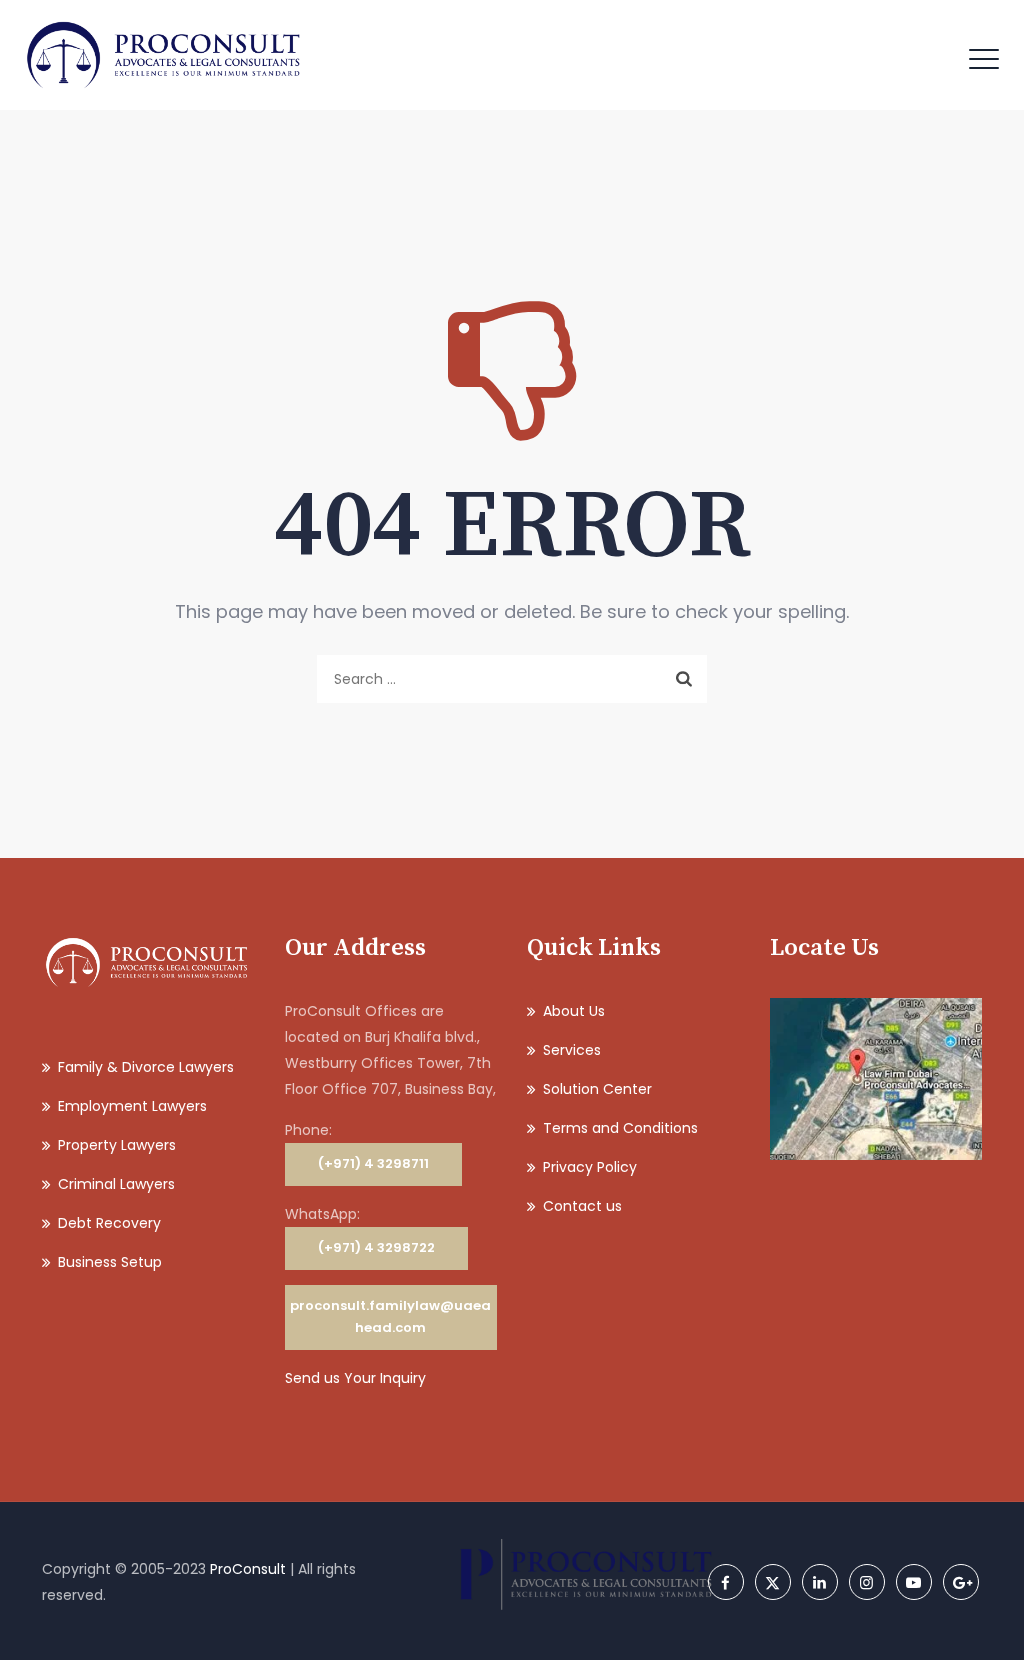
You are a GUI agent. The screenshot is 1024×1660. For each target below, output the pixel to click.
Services (572, 1050)
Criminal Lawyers (116, 1184)
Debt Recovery (109, 1223)
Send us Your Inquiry (355, 1378)
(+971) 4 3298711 (373, 1163)
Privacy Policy (590, 1167)
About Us (574, 1011)
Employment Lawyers (132, 1106)
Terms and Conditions (620, 1128)
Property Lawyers (117, 1145)
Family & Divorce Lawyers (146, 1067)
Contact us (582, 1206)
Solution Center (597, 1089)
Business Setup (110, 1262)
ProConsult (248, 1569)
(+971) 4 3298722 (376, 1247)
